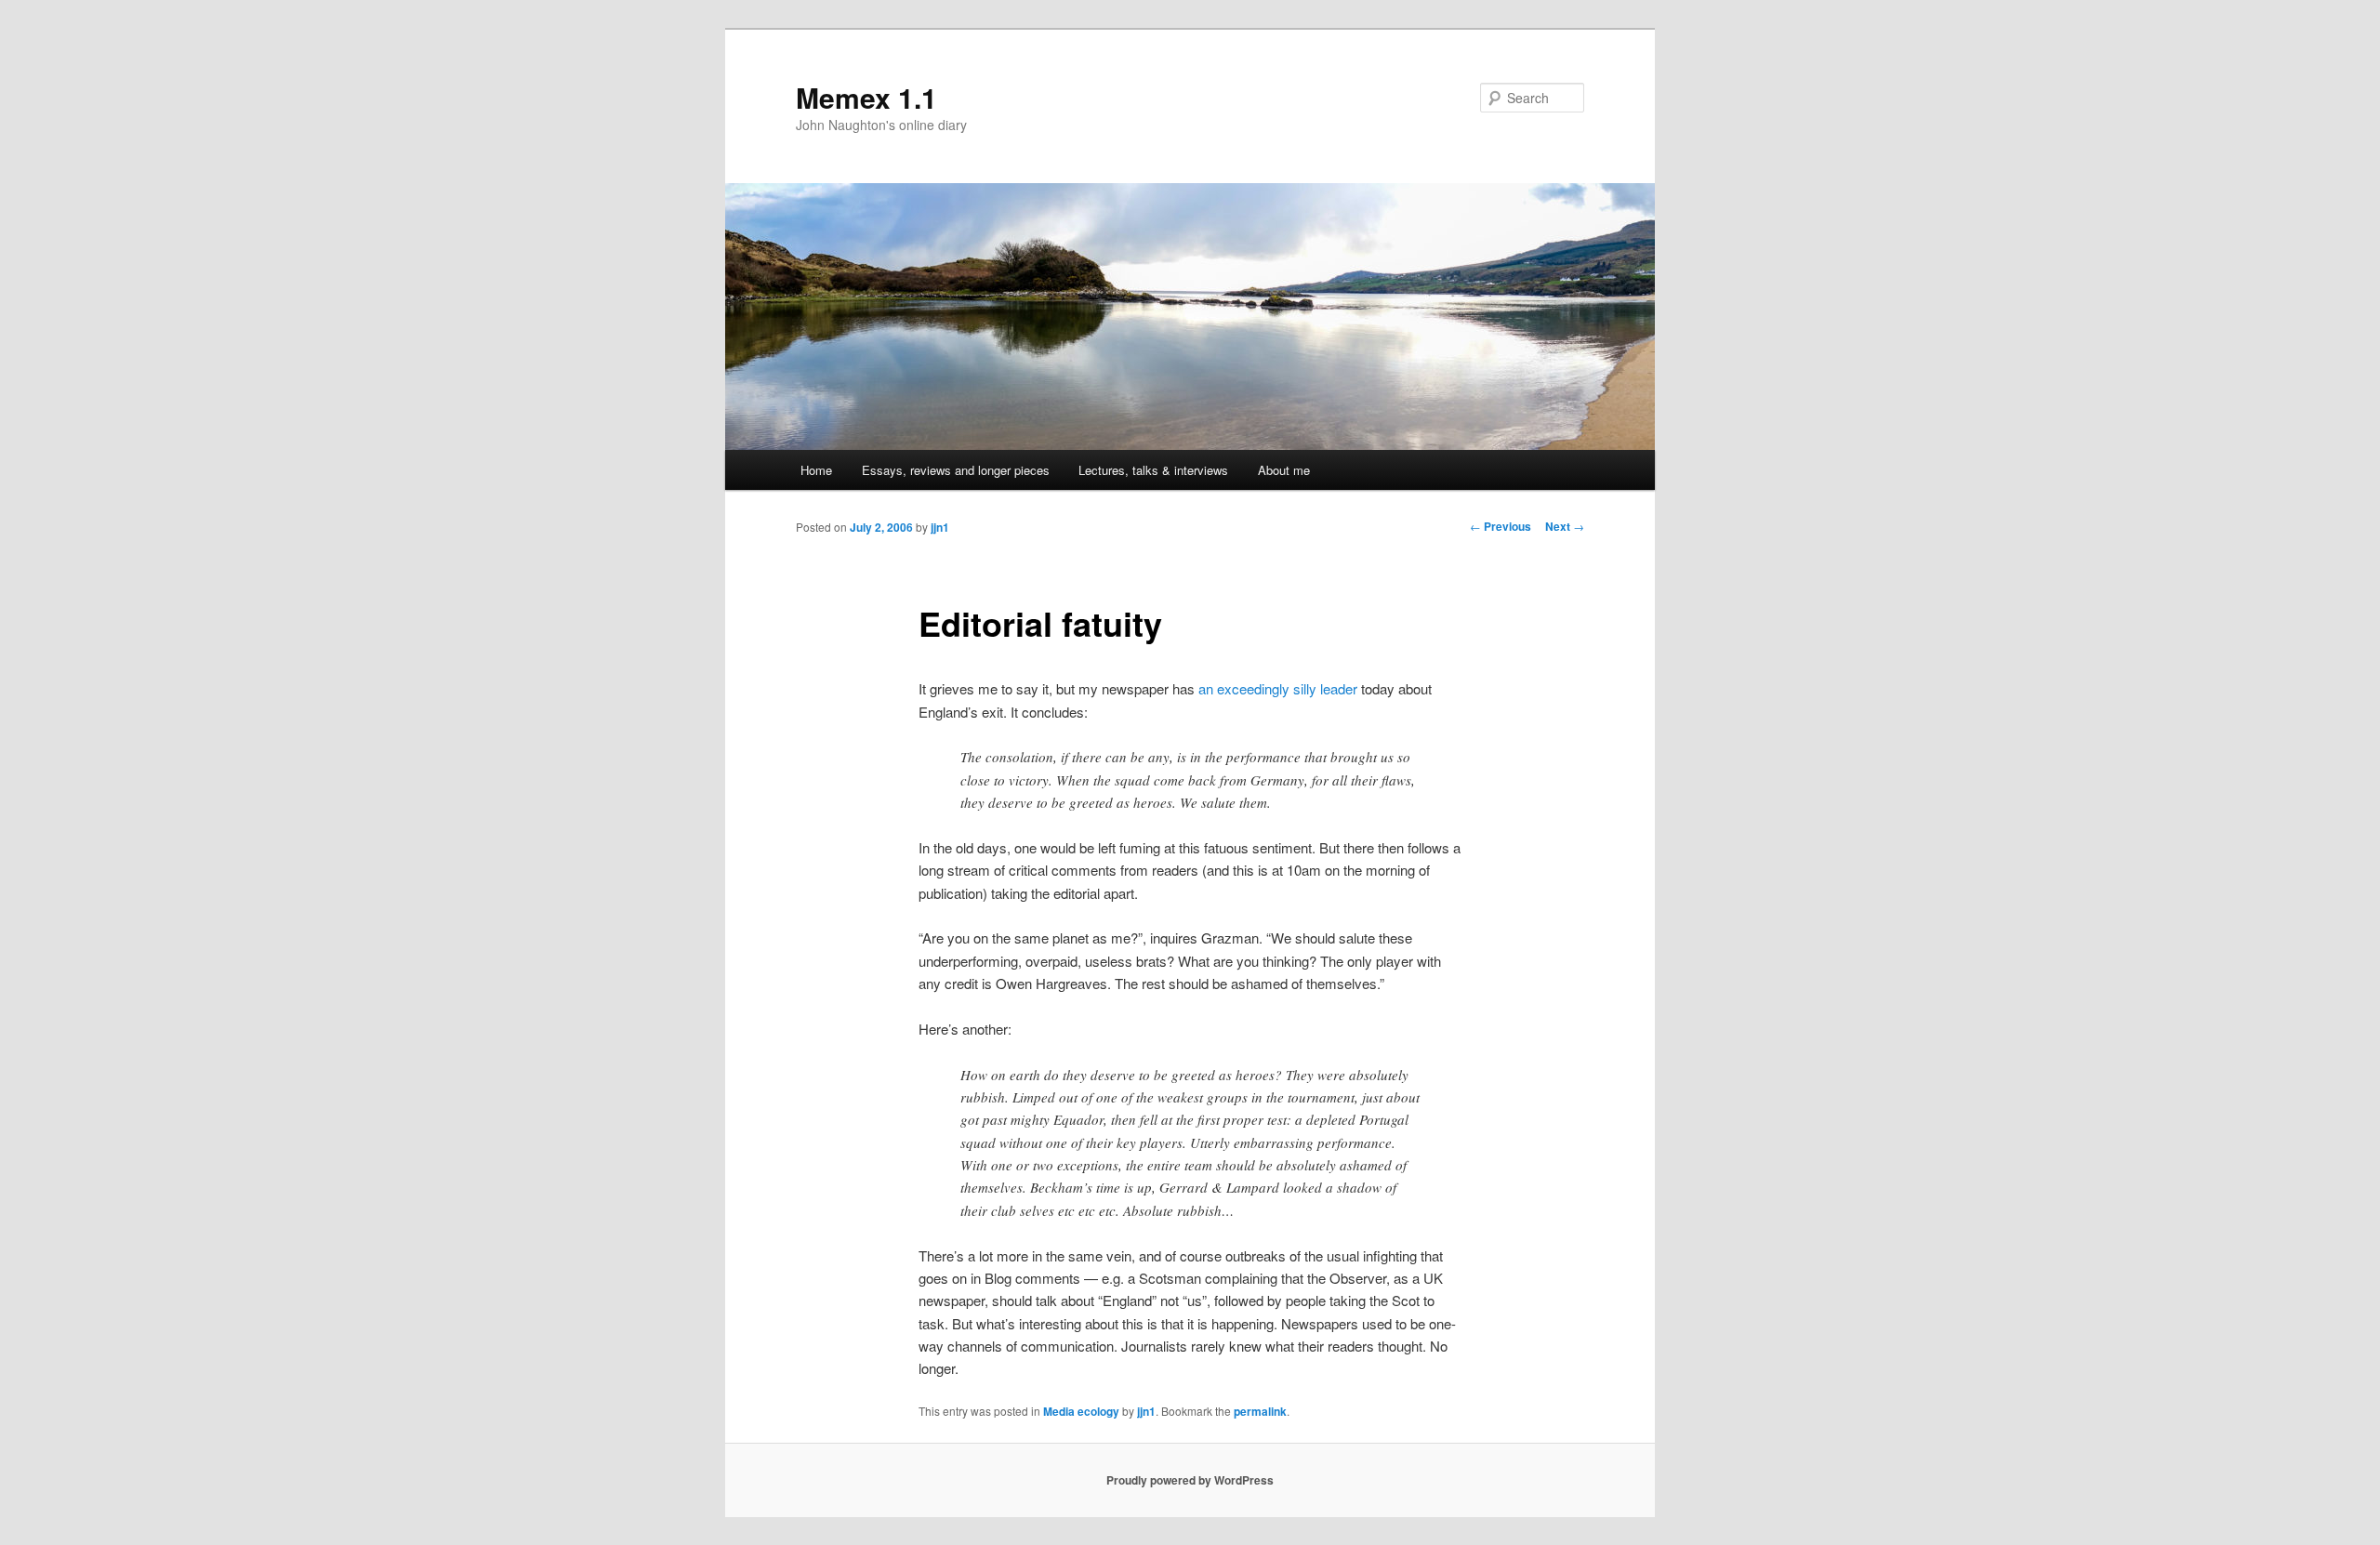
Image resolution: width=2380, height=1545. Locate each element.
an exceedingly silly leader (1278, 688)
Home (816, 470)
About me (1284, 470)
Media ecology (1081, 1411)
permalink (1260, 1411)
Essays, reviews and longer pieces (956, 470)
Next (1565, 526)
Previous (1501, 526)
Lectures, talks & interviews (1153, 470)
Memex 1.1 (866, 97)
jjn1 (940, 527)
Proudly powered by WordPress (1190, 1480)
